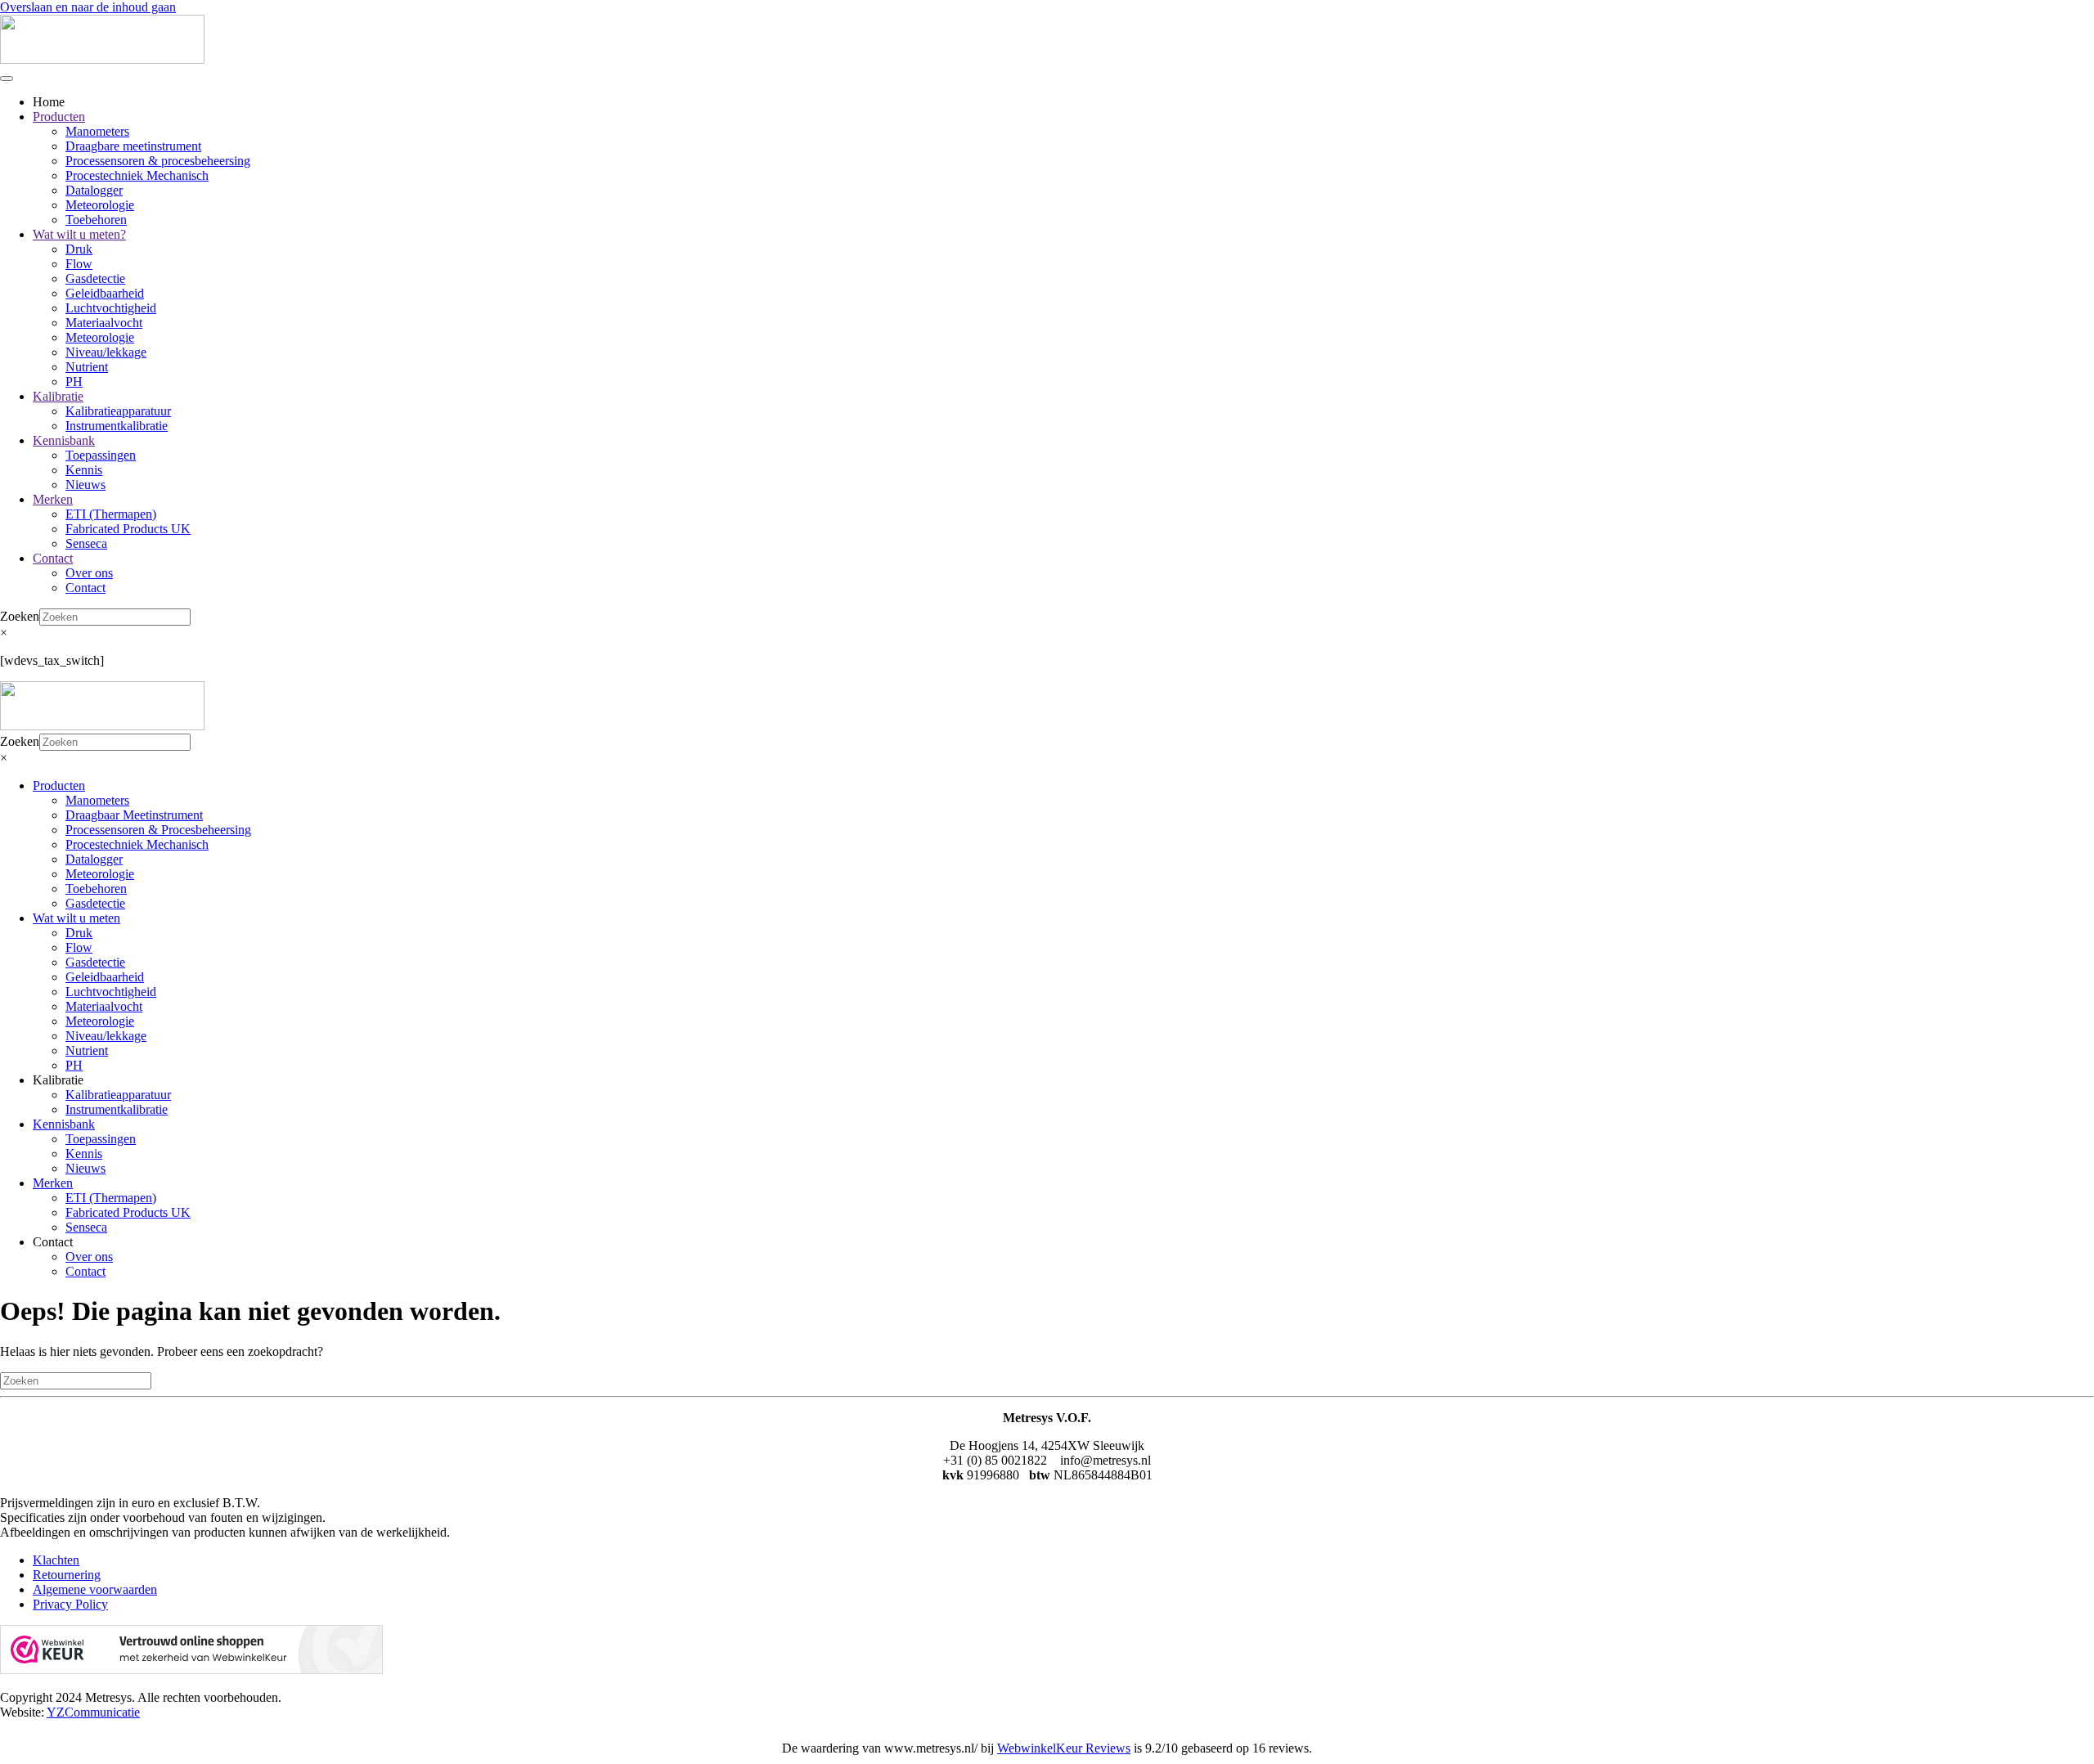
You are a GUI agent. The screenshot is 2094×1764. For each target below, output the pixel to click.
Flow (79, 264)
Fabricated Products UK (128, 529)
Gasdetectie (95, 278)
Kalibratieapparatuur (118, 411)
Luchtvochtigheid (111, 308)
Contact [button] (53, 1242)
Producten (59, 117)
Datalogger (94, 190)
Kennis (84, 470)
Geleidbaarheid (105, 293)
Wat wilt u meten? (79, 234)
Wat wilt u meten (76, 918)
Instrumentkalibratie (117, 426)
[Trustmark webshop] (191, 1670)
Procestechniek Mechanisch (137, 175)
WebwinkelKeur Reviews (1064, 1748)
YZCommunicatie (93, 1712)
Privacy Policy (70, 1604)
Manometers (97, 131)
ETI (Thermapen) (111, 514)
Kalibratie (58, 396)
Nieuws (85, 485)
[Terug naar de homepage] (102, 59)
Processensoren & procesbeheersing (158, 161)
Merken (53, 499)
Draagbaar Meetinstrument (134, 815)
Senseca (86, 543)
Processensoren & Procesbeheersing (158, 830)
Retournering (67, 1575)
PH (74, 382)
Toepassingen (101, 455)
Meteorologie (100, 205)
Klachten (56, 1560)
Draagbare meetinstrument (133, 146)
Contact (53, 558)
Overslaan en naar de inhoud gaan (88, 7)
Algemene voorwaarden (95, 1589)
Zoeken (20, 616)
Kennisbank (64, 440)
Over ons (89, 573)
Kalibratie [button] (58, 1080)
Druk (79, 249)
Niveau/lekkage (106, 352)
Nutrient (87, 367)
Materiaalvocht (104, 323)
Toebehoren (96, 220)
